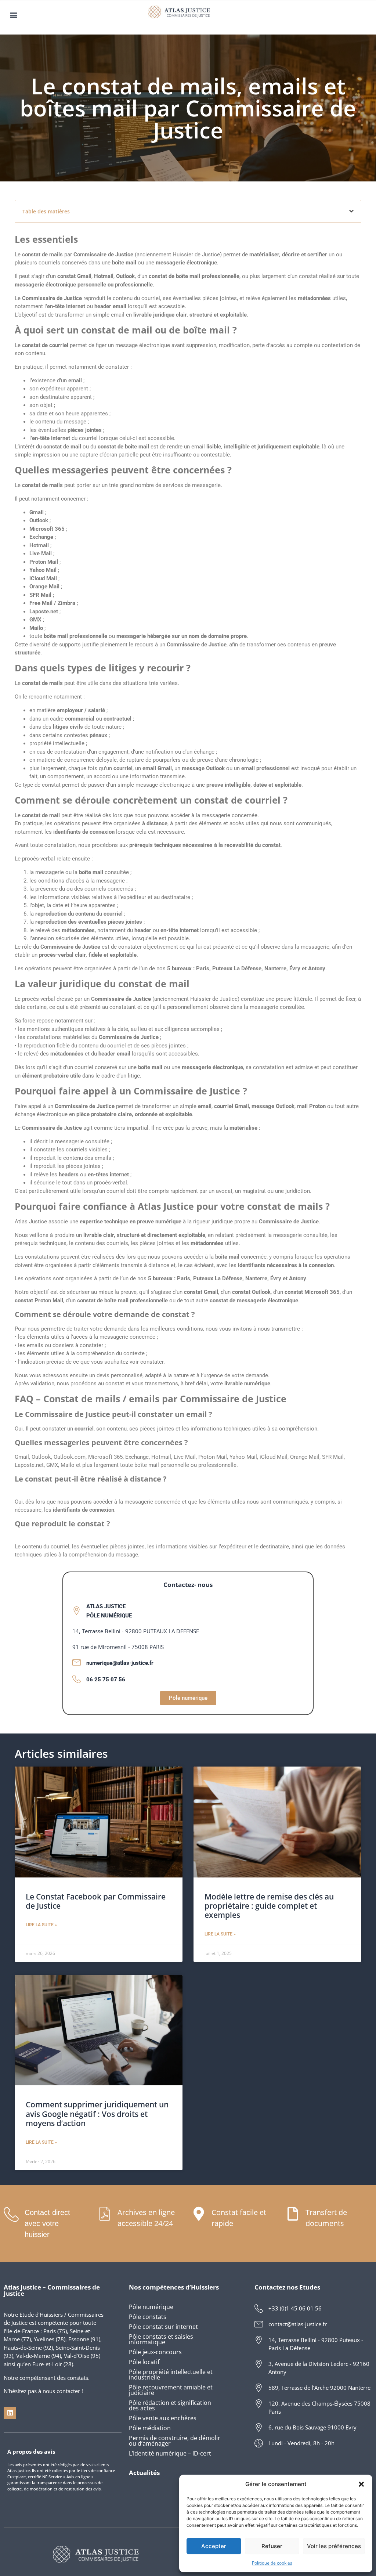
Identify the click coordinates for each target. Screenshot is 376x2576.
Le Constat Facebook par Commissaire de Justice (96, 1901)
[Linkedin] (10, 2413)
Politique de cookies (272, 2563)
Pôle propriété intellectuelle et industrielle (171, 2375)
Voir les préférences (334, 2546)
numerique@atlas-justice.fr (120, 1663)
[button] (361, 2484)
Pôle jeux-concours (155, 2352)
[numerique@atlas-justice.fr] (77, 1662)
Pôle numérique (151, 2307)
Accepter (214, 2546)
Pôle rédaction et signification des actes (170, 2405)
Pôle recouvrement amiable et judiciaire (171, 2390)
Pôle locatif (144, 2362)
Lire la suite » (41, 1925)
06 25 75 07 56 (106, 1680)
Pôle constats (148, 2317)
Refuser (272, 2546)
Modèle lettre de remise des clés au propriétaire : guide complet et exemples (269, 1906)
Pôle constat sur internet (163, 2327)
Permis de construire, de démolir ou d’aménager (175, 2441)
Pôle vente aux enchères (163, 2418)
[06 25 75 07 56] (77, 1679)
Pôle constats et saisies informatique (161, 2339)
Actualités (144, 2473)
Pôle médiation (150, 2428)
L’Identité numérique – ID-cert (170, 2453)
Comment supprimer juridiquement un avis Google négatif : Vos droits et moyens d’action (97, 2114)
